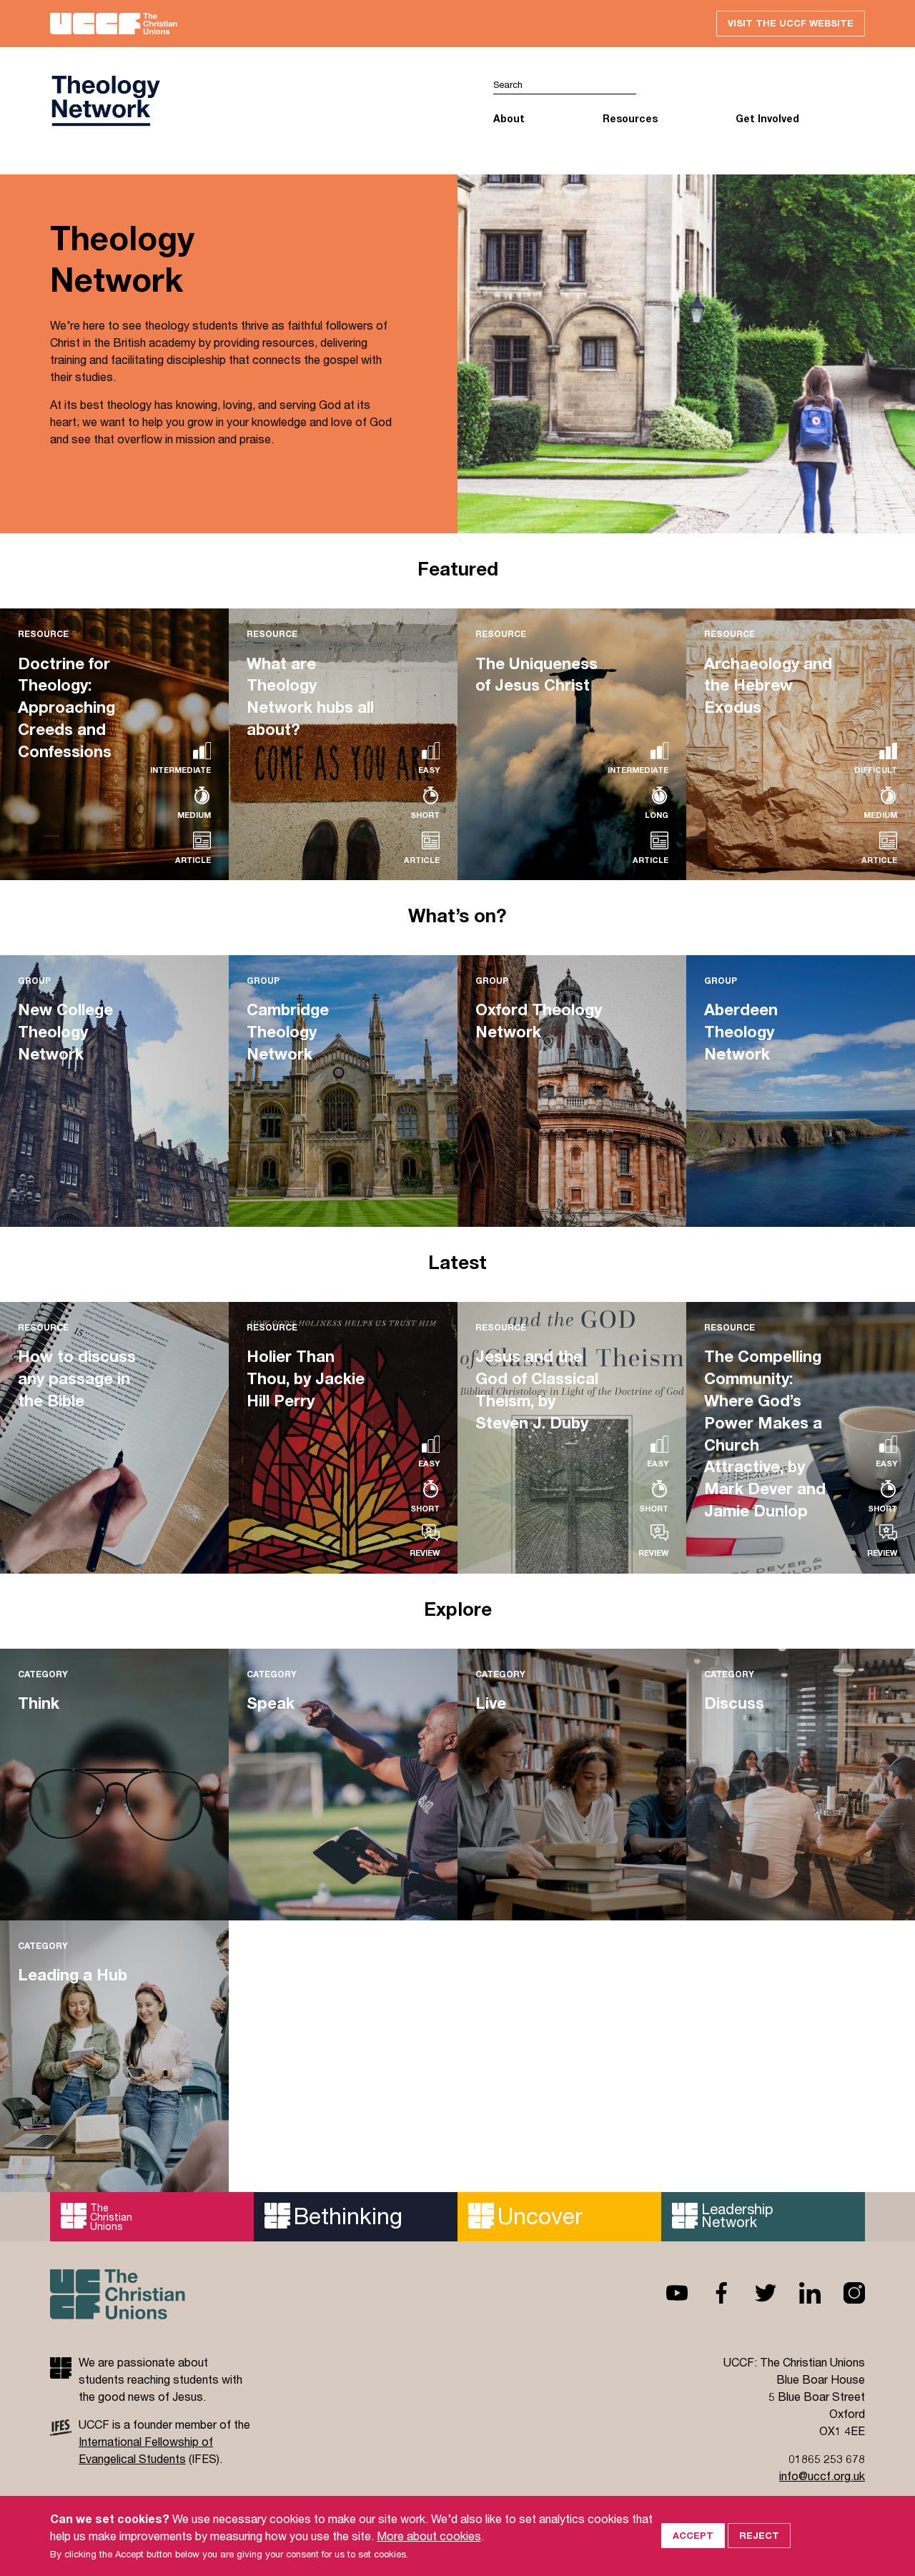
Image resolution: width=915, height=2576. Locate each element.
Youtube (666, 2293)
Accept (693, 2535)
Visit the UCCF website (791, 23)
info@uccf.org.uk (822, 2476)
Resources (630, 118)
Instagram (843, 2293)
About (509, 118)
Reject (759, 2535)
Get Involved (767, 118)
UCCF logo (254, 101)
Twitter (754, 2293)
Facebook (710, 2293)
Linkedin (798, 2293)
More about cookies (429, 2536)
